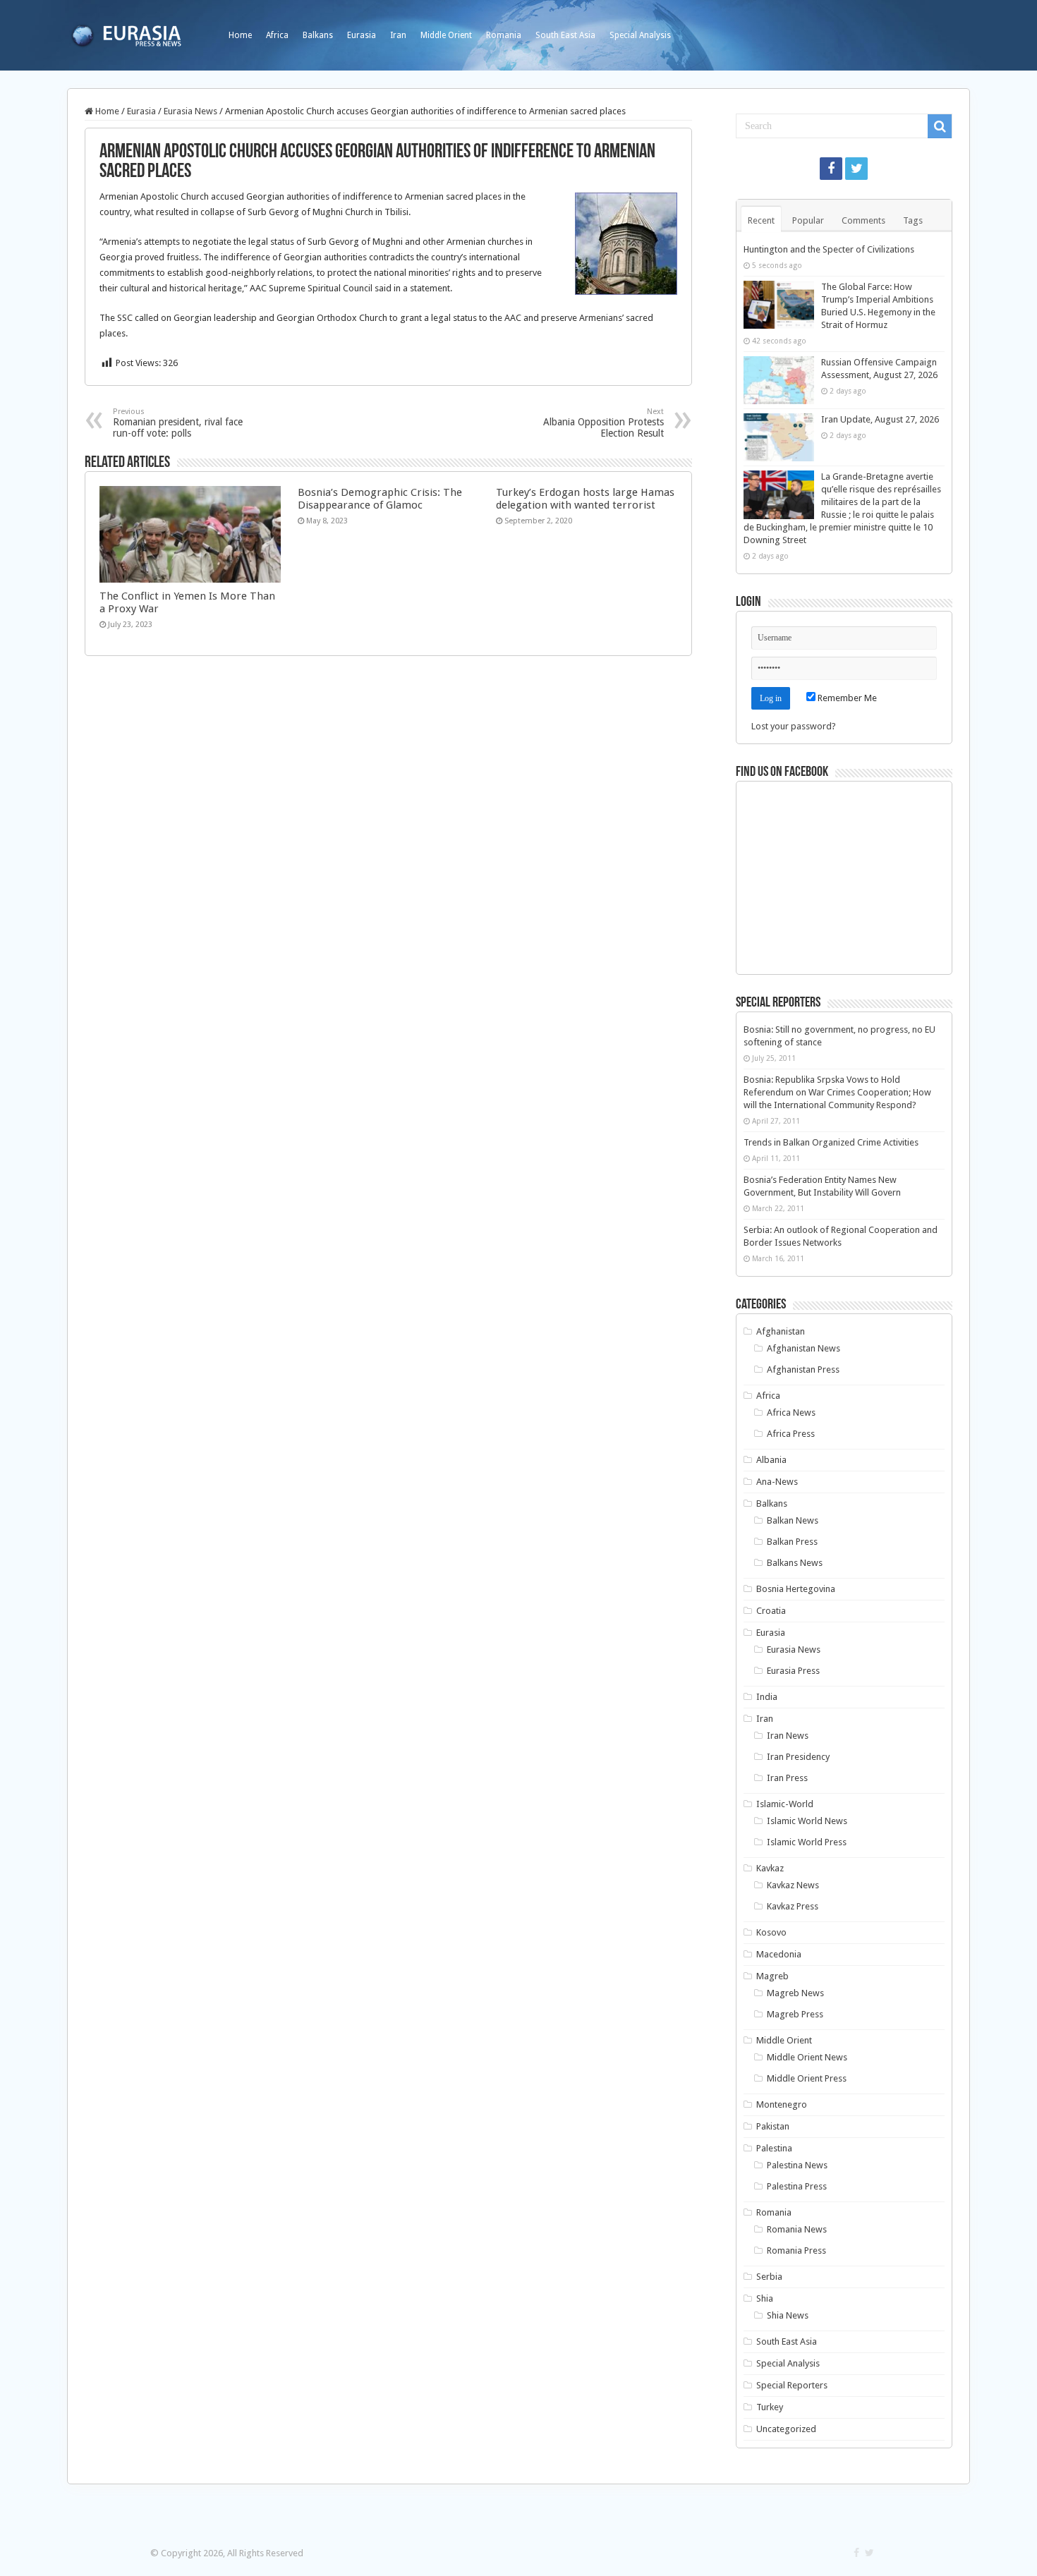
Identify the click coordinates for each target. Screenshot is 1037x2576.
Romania (504, 35)
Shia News (788, 2315)
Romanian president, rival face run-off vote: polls (178, 423)
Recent (761, 220)
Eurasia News (190, 111)
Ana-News (777, 1482)
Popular (808, 220)
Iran (398, 35)
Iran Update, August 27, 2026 (880, 419)
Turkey (770, 2407)
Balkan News (793, 1520)
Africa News (791, 1412)
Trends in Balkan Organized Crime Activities (831, 1142)
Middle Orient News (807, 2057)
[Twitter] (856, 169)
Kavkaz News (793, 1885)
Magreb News (795, 1993)
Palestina (774, 2148)
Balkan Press (792, 1542)
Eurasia (362, 35)
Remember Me (846, 698)
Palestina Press (797, 2186)
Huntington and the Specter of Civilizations (829, 249)
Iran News (788, 1736)
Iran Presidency (798, 1757)
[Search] (940, 126)
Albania (771, 1460)
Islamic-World (785, 1804)
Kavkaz (770, 1868)
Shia (765, 2298)
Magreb (772, 1976)
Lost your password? (794, 726)
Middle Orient (446, 35)
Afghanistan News (803, 1348)
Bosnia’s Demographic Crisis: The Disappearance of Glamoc (380, 499)
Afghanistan (781, 1331)
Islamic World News (807, 1821)
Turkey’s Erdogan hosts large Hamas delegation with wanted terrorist (585, 499)
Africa (277, 35)
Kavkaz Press (793, 1906)
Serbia (769, 2277)
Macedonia (779, 1954)
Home (240, 35)
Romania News (797, 2229)
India (767, 1697)
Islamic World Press (807, 1842)
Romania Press (796, 2250)
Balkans (318, 35)
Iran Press (787, 1778)
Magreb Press (795, 2014)
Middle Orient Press (807, 2078)
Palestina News (797, 2165)
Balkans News (795, 1563)
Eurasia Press (793, 1671)
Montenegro (782, 2104)
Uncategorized (786, 2429)
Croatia (771, 1611)
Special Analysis (640, 35)
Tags (913, 220)
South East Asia (565, 35)
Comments (863, 220)
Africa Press (791, 1434)
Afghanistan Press (803, 1369)
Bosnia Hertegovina (796, 1589)
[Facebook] (831, 169)
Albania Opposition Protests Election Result (604, 423)
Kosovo (771, 1932)
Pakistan (773, 2126)
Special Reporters (792, 2385)
